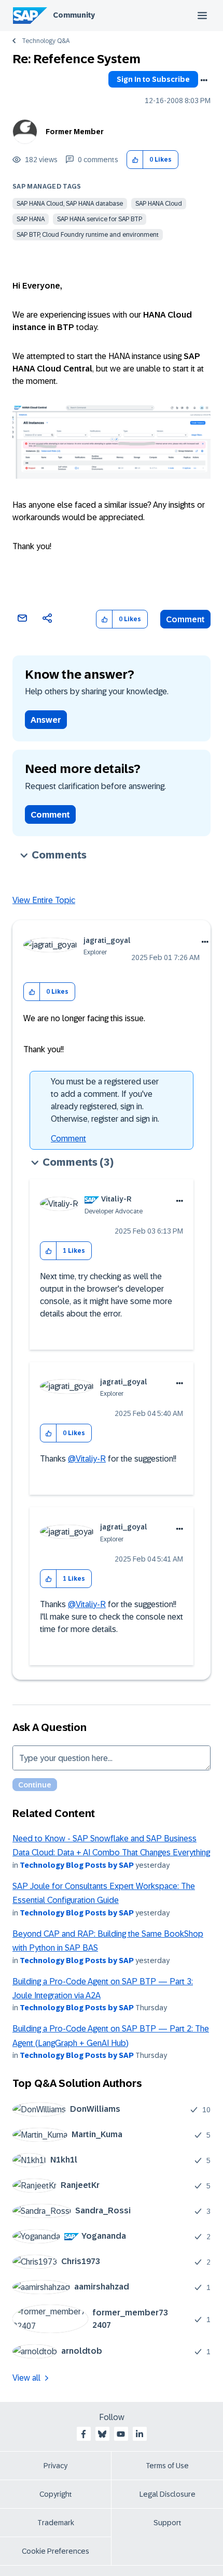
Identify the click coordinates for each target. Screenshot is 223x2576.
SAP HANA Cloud (159, 204)
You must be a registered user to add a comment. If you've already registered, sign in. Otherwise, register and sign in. (105, 1100)
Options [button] (204, 80)
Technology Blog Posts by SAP (77, 1865)
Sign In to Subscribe (153, 79)
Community (74, 15)
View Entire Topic (44, 900)
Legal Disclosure (168, 2494)
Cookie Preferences (55, 2551)
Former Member (75, 132)
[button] (135, 160)
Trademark (56, 2523)
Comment (185, 619)
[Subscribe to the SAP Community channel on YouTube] (121, 2434)
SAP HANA (31, 219)
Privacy (55, 2466)
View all (26, 2378)
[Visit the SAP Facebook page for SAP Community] (83, 2434)
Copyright (56, 2494)
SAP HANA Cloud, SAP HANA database (70, 204)
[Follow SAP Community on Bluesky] (102, 2434)
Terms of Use (167, 2466)
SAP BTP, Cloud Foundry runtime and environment (88, 235)
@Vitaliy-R (87, 1459)
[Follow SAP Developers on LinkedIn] (140, 2434)
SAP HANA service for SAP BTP (100, 219)
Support (168, 2523)
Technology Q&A (46, 41)
